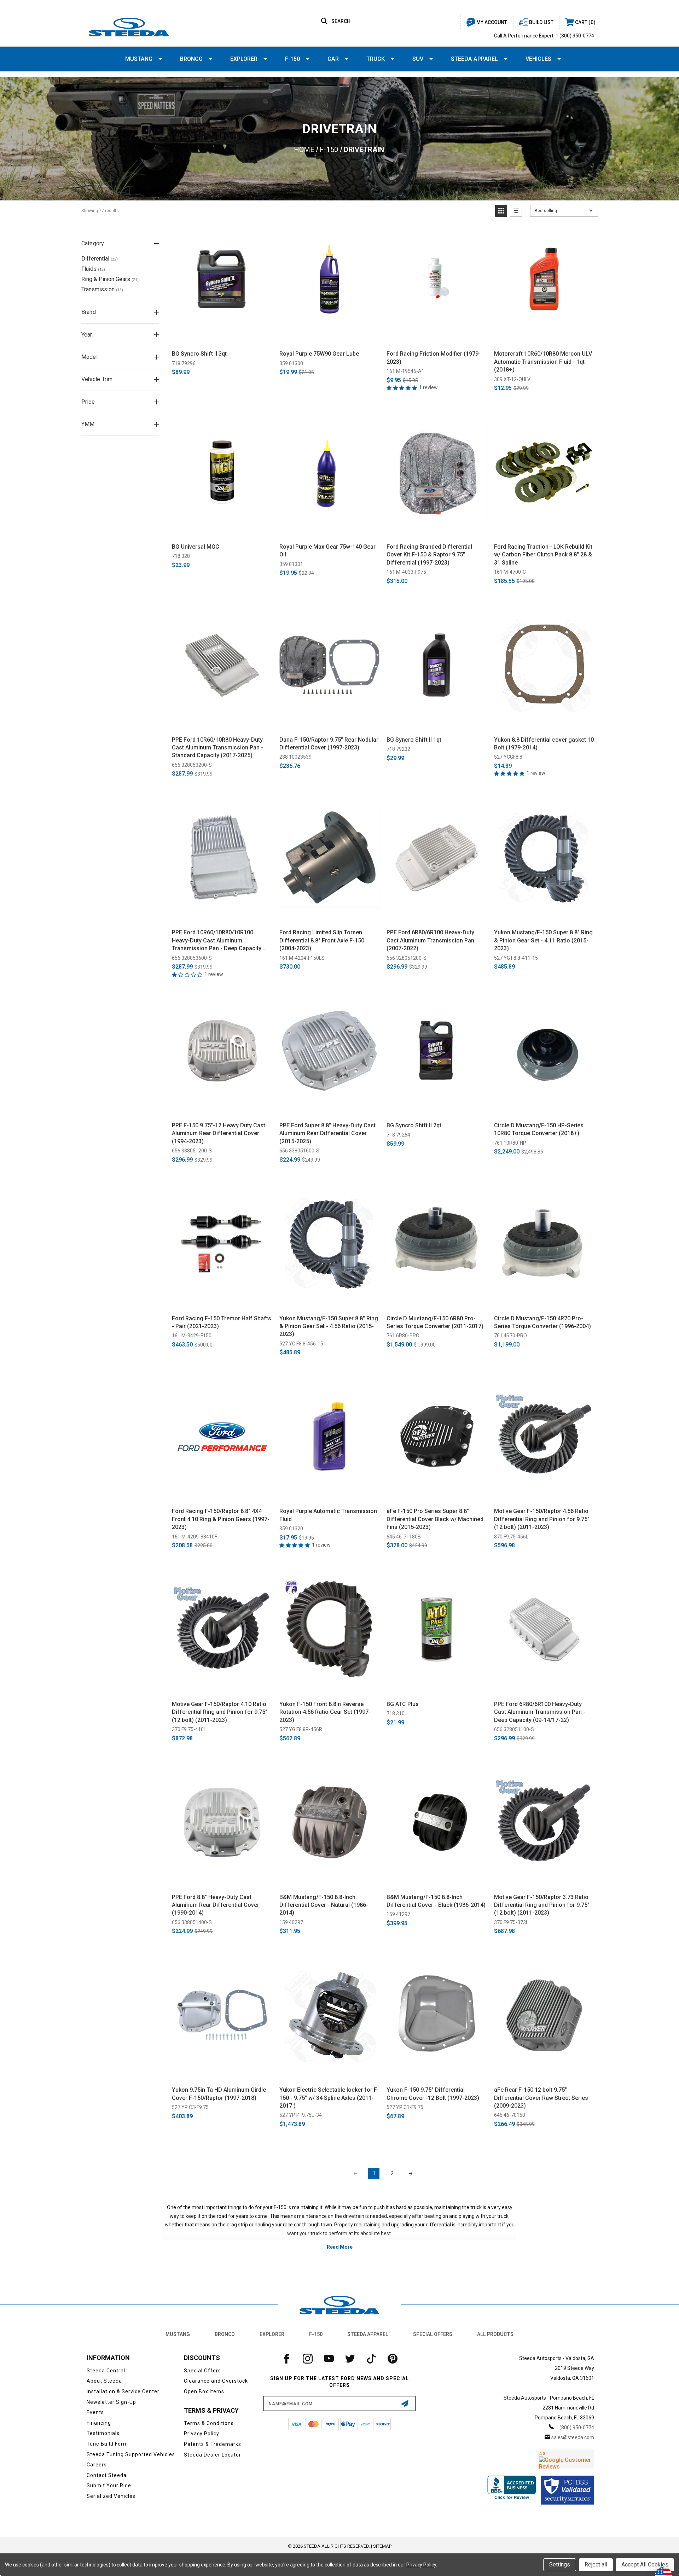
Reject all (596, 2565)
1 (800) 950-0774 (575, 36)
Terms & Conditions (209, 2423)
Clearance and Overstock (216, 2381)
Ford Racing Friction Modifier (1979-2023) (434, 358)
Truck (376, 59)
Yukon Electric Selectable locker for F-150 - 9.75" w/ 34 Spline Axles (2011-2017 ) (329, 2098)
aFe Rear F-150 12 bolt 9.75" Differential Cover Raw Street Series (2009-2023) (541, 2098)
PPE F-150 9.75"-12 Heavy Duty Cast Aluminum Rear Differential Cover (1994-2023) (219, 1133)
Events (95, 2412)
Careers (97, 2465)
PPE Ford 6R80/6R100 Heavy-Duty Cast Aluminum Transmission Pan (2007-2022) (430, 940)
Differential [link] (100, 259)
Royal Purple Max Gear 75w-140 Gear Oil (327, 551)
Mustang (139, 59)
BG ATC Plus (403, 1704)
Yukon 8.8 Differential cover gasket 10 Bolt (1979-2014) (544, 744)
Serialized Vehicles (111, 2496)
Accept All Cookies (645, 2565)
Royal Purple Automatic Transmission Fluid (328, 1515)
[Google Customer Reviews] (565, 2459)
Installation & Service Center (123, 2391)
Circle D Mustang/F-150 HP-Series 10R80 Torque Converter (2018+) (539, 1129)
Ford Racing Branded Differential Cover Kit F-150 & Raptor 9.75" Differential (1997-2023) (429, 555)
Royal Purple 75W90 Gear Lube (319, 354)
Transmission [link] (102, 289)
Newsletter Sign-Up (111, 2402)
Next (411, 2173)
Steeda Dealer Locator (213, 2455)
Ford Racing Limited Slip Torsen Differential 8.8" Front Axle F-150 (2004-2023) (322, 940)
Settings (560, 2565)
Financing (99, 2423)
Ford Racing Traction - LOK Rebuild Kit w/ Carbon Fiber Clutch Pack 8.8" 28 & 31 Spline (543, 555)
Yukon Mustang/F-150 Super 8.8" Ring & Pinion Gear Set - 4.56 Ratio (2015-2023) (329, 1326)
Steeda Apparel (474, 59)
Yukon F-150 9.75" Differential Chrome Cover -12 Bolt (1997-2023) (433, 2094)
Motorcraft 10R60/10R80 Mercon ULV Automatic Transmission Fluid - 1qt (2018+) (543, 362)
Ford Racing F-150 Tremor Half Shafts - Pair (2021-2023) (222, 1322)
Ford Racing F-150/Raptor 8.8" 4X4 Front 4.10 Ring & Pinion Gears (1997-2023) (221, 1519)
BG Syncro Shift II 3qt (199, 354)
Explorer (244, 59)
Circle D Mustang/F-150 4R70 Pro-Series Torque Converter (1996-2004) (542, 1322)
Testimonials (103, 2433)
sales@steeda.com (573, 2437)
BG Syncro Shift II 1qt (414, 740)
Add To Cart (222, 337)
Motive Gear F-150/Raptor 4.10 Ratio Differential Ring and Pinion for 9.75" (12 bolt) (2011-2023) (220, 1712)
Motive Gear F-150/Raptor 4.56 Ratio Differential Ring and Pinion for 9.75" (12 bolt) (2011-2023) (542, 1519)
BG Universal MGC (196, 547)
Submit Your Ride (109, 2486)
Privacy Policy (202, 2434)
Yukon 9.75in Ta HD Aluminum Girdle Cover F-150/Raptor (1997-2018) (219, 2094)
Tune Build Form (107, 2444)
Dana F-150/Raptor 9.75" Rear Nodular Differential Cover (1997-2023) (329, 744)
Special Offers (433, 2334)
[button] (501, 211)
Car (333, 59)
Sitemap (382, 2546)
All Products (495, 2334)
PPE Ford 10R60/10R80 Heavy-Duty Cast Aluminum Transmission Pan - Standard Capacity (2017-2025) (217, 748)
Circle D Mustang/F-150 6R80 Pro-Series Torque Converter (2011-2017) (435, 1322)
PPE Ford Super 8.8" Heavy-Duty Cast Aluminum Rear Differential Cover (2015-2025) (327, 1133)
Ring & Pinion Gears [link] (110, 279)
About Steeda (104, 2381)
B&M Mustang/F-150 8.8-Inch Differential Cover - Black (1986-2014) (436, 1901)
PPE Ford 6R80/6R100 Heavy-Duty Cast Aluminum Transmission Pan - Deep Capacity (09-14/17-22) (540, 1712)
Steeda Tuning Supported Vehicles (131, 2454)
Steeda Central (106, 2371)
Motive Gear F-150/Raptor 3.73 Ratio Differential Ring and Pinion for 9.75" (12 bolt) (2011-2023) (542, 1905)
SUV (418, 59)
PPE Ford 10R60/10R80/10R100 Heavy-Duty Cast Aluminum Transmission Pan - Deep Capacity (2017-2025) (217, 941)
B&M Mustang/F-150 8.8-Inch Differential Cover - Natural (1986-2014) (324, 1905)
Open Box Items (204, 2391)
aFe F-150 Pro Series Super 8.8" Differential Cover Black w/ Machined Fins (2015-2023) (435, 1519)
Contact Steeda (107, 2475)
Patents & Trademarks (213, 2444)
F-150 (292, 59)
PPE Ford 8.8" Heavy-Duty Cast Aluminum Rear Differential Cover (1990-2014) (216, 1905)
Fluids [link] (93, 269)
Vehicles (538, 59)
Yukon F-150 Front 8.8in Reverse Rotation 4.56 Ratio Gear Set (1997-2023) (325, 1712)
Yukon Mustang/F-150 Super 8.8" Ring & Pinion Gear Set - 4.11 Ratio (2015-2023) (543, 940)
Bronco (191, 59)
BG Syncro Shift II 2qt (414, 1125)
